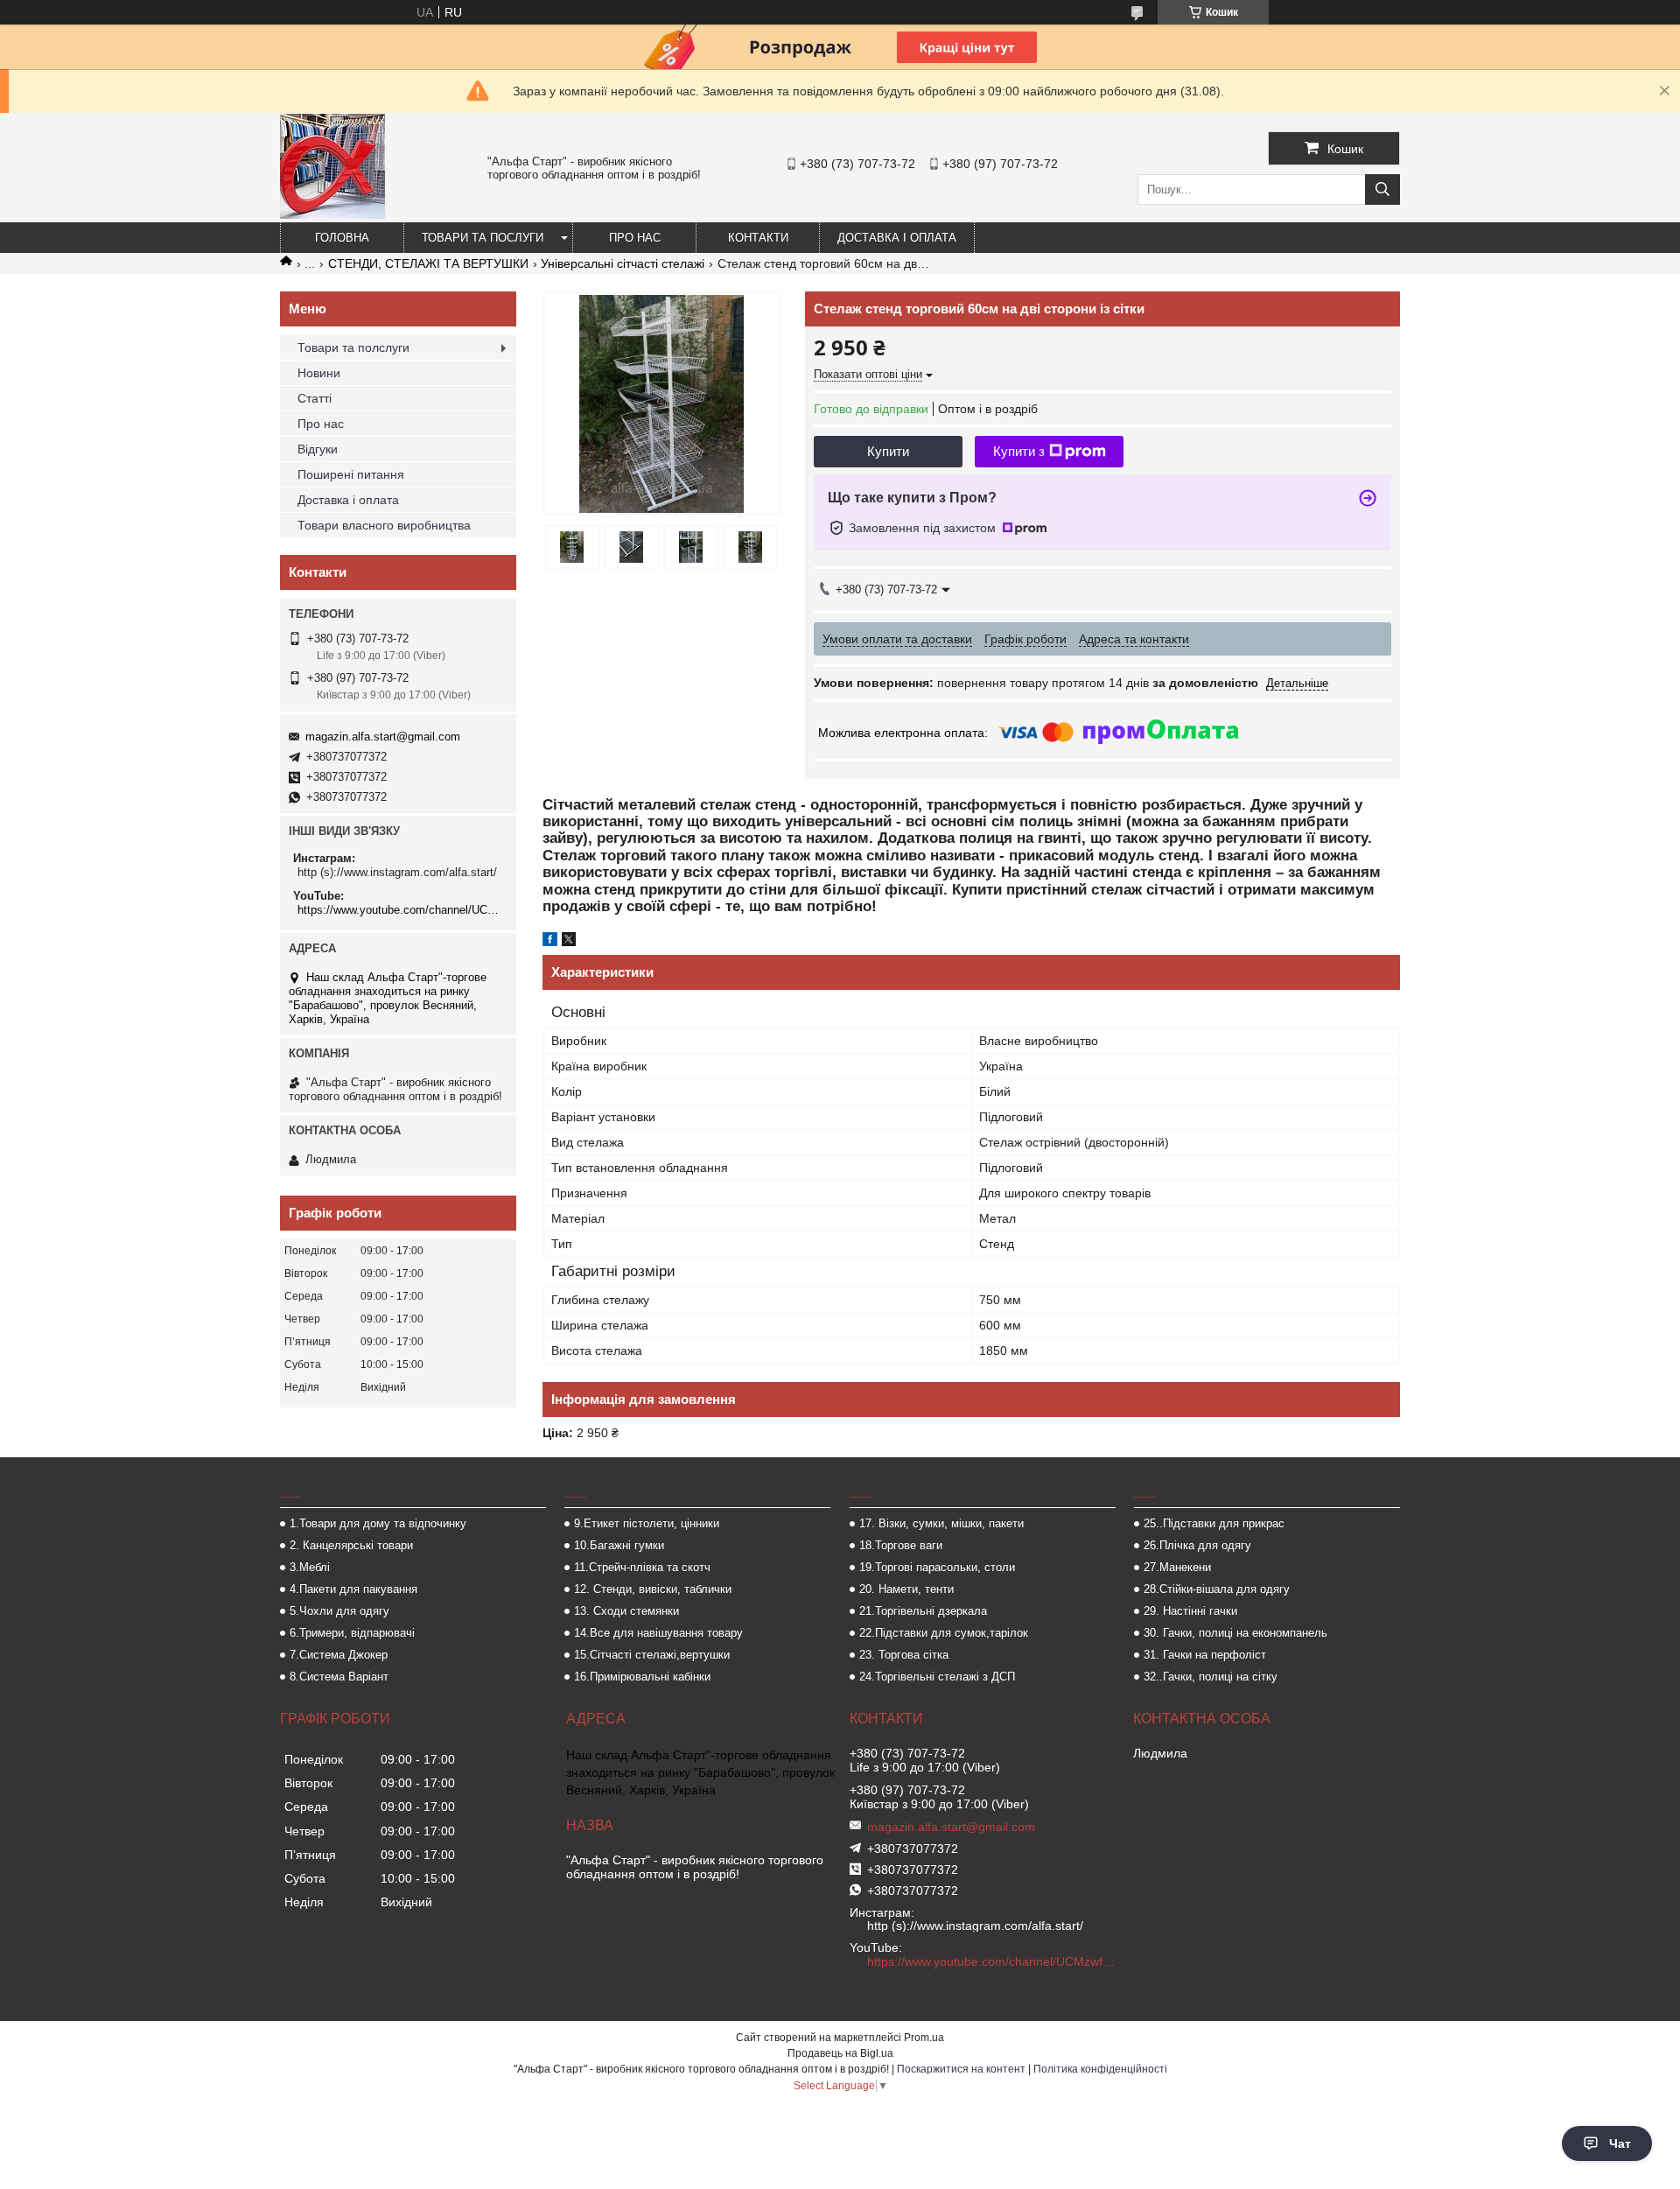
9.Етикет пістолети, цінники (647, 1523)
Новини (319, 373)
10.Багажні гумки (619, 1545)
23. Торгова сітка (904, 1655)
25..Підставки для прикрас (1214, 1523)
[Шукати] (1382, 189)
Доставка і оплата (897, 238)
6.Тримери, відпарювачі (352, 1633)
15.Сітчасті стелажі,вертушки (652, 1655)
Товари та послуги (483, 238)
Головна (342, 238)
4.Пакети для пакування (353, 1589)
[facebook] (550, 942)
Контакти (758, 238)
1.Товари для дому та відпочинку (378, 1523)
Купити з (1019, 451)
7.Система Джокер (339, 1655)
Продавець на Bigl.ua (840, 2053)
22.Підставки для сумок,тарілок (944, 1633)
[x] (569, 942)
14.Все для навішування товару (658, 1633)
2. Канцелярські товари (351, 1545)
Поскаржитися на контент (961, 2069)
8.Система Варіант (339, 1677)
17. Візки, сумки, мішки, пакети (941, 1523)
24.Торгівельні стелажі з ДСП (937, 1677)
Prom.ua (924, 2038)
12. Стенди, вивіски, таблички (653, 1589)
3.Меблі (310, 1567)
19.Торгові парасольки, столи (937, 1567)
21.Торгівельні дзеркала (923, 1611)
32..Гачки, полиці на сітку (1211, 1677)
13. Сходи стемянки (626, 1611)
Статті (315, 398)
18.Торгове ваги (901, 1545)
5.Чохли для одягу (339, 1611)
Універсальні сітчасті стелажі (623, 263)
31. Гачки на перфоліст (1205, 1655)
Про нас (635, 238)
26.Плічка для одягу (1197, 1545)
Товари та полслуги (353, 347)
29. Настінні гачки (1190, 1611)
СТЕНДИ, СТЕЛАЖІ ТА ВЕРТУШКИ (428, 263)
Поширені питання (351, 474)
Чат (1620, 2143)
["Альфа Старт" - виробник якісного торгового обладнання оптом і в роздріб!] (332, 214)
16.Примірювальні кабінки (642, 1677)
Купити (888, 451)
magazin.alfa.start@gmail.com (383, 737)
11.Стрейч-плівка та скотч (642, 1567)
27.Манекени (1177, 1567)
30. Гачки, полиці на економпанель (1235, 1633)
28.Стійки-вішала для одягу (1217, 1589)
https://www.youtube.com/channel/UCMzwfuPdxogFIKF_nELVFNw (400, 910)
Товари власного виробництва (384, 525)
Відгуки (318, 449)
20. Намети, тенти (906, 1589)
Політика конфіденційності (1100, 2069)
